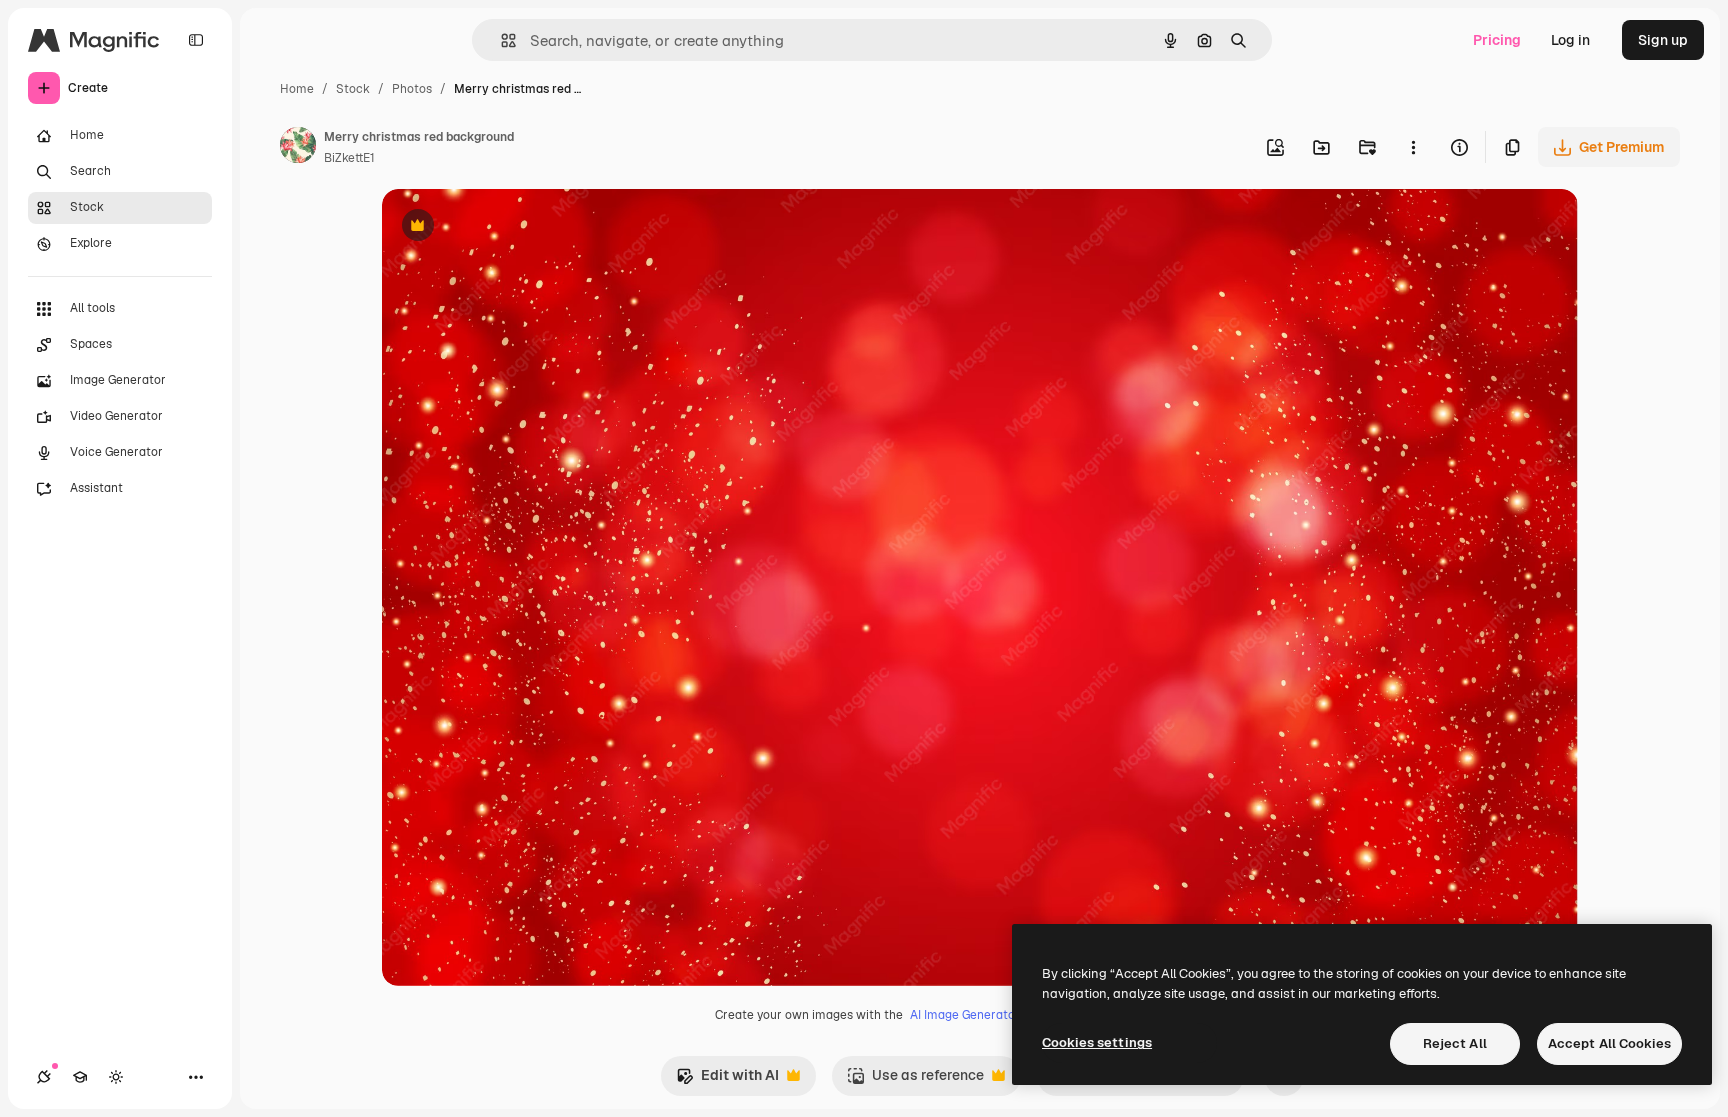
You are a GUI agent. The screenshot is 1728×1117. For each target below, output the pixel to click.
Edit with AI (727, 1080)
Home (297, 89)
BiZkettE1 (349, 158)
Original (510, 227)
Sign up (1663, 40)
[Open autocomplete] (500, 40)
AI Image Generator (965, 1015)
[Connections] (44, 1077)
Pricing (1497, 40)
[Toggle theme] (116, 1077)
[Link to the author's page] (298, 148)
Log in (1570, 40)
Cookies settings (1097, 1042)
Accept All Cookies (1609, 1043)
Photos (412, 89)
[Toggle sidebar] (196, 40)
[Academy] (80, 1077)
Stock (353, 89)
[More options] (1413, 147)
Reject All (1455, 1043)
